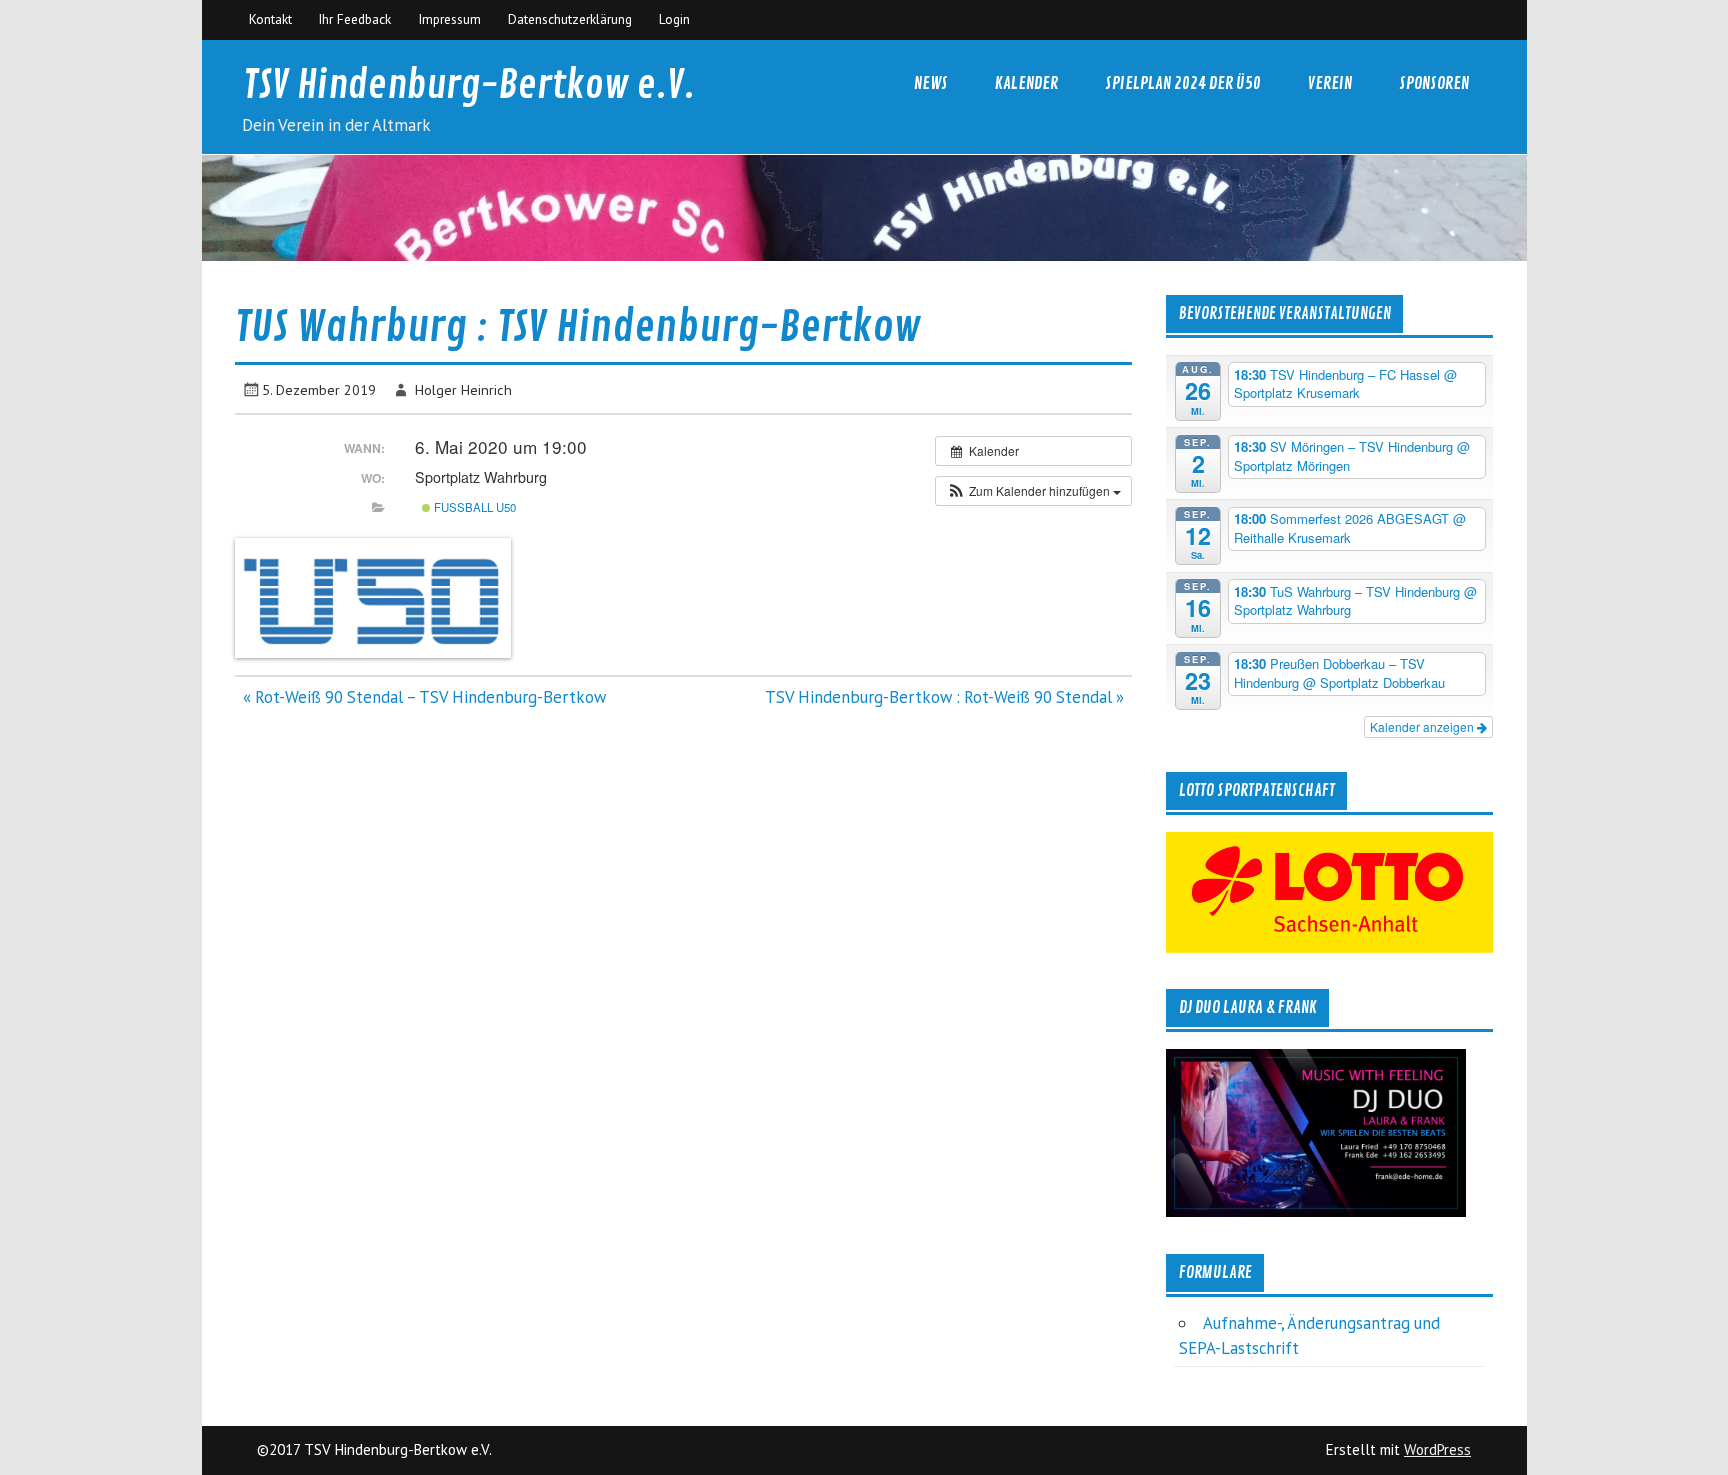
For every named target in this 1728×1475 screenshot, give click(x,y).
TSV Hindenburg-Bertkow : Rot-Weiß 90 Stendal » (944, 697)
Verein (1330, 83)
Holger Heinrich (463, 389)
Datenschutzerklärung (570, 19)
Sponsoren (1434, 83)
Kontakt (270, 19)
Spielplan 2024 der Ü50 (1183, 83)
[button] (1033, 491)
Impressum (449, 19)
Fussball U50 (473, 507)
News (931, 83)
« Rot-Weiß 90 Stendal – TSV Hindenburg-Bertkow (424, 697)
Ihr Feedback (354, 19)
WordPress (1437, 1449)
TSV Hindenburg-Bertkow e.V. (469, 85)
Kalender (1026, 83)
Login (674, 19)
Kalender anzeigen (1423, 726)
